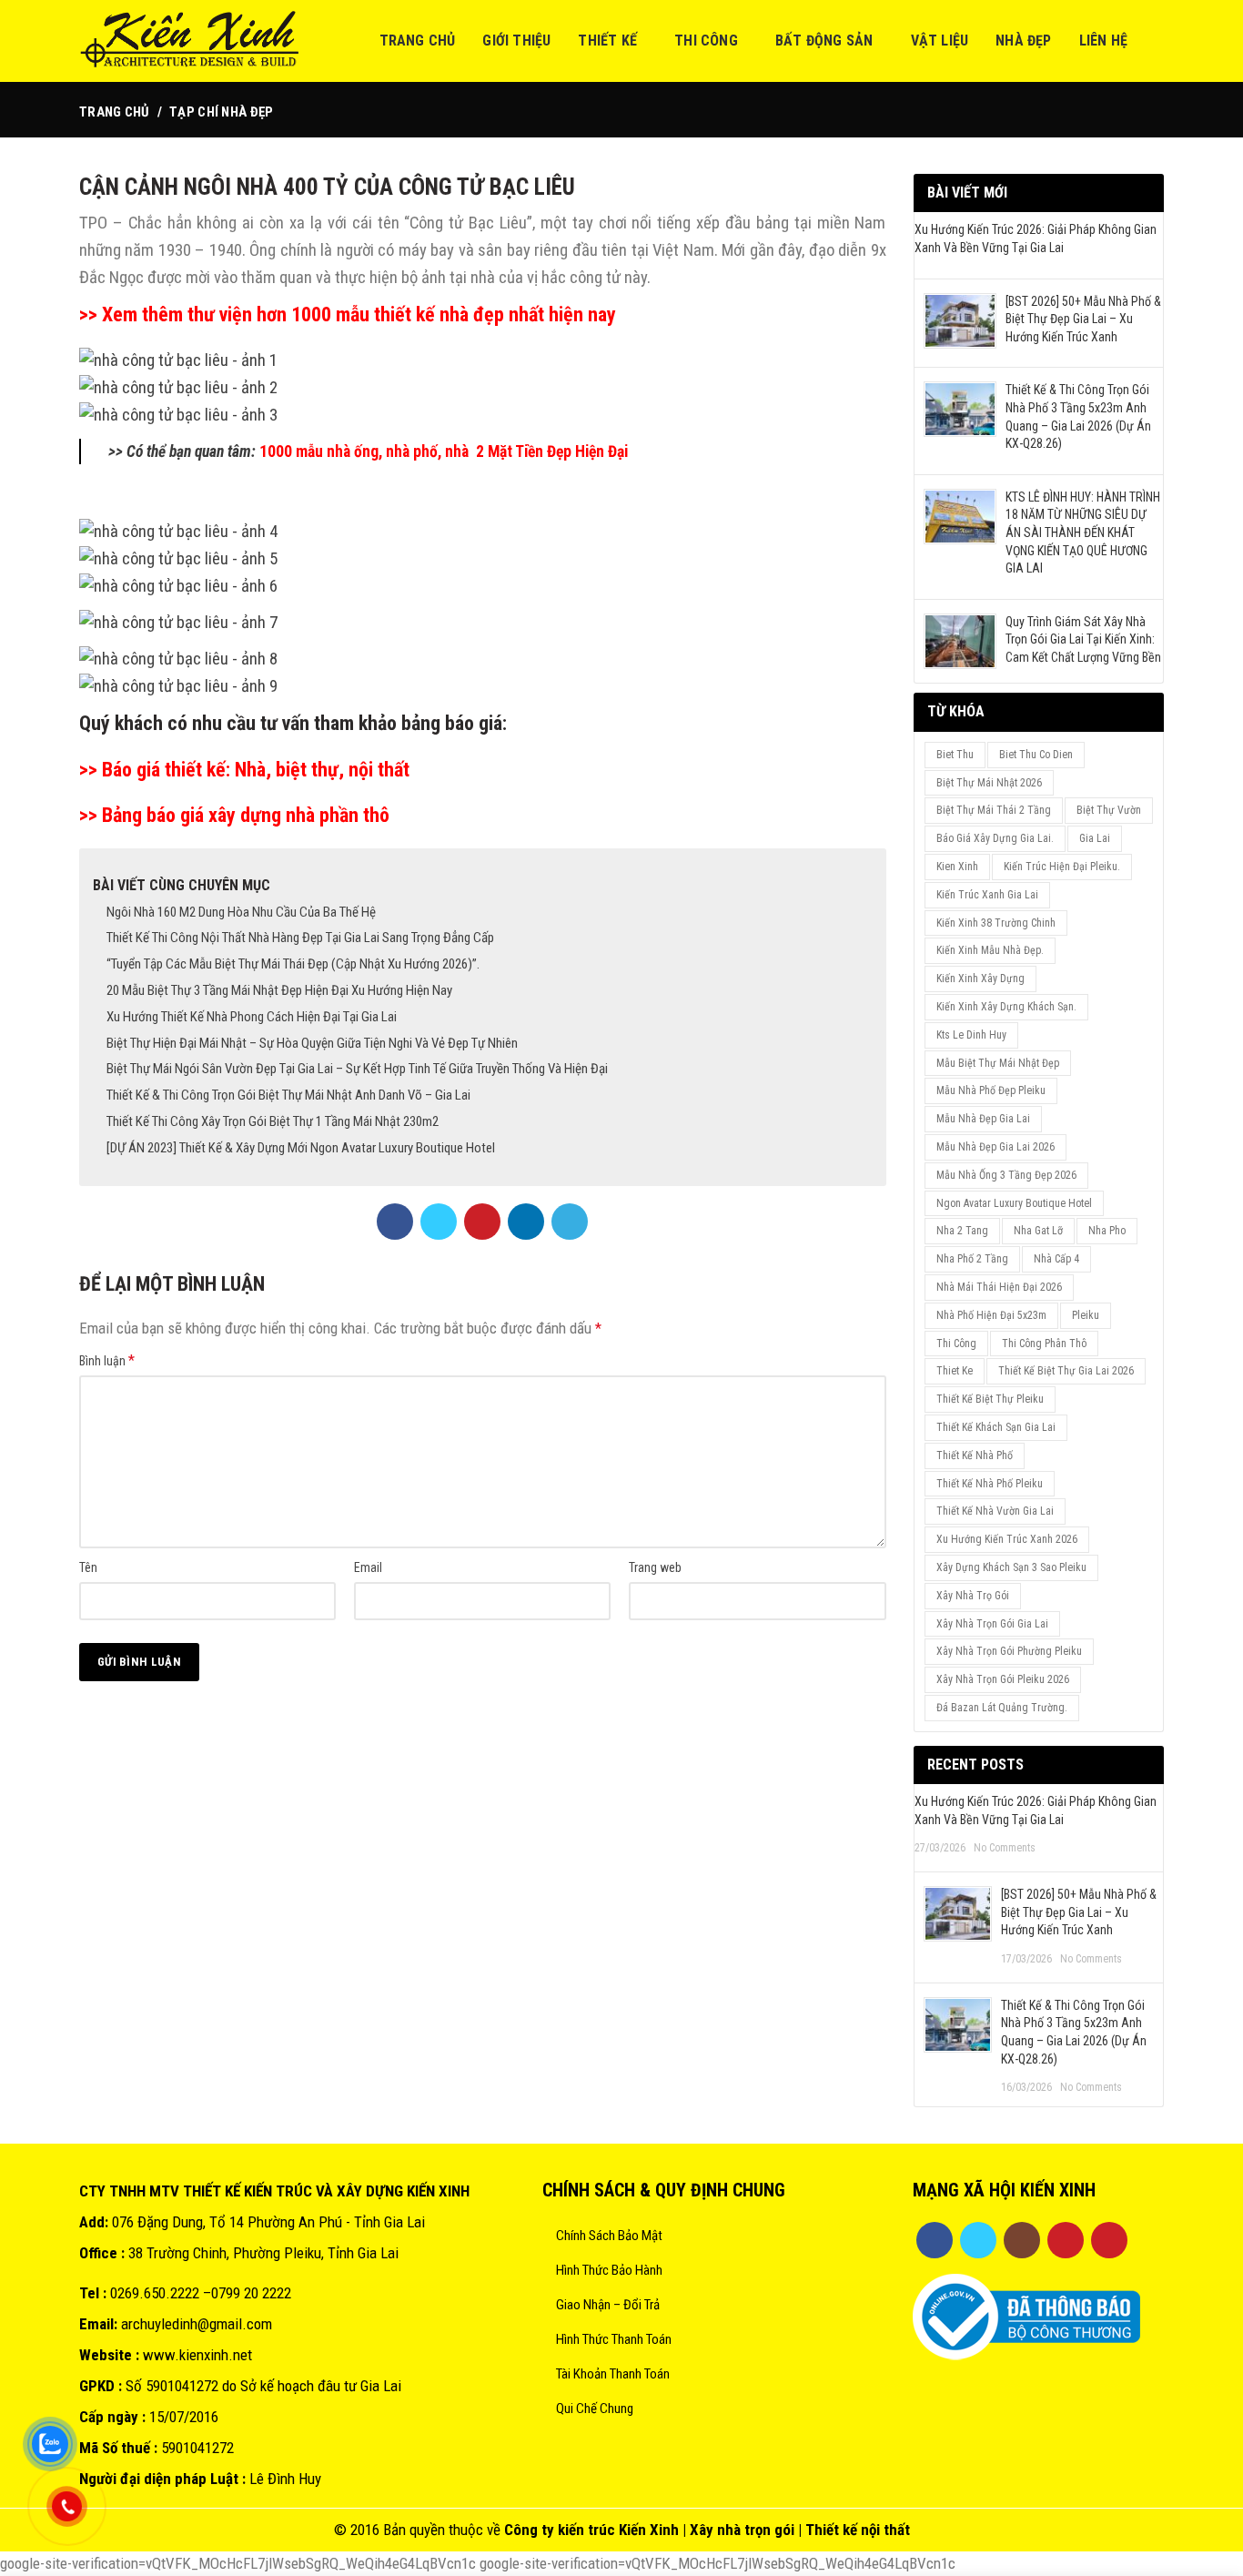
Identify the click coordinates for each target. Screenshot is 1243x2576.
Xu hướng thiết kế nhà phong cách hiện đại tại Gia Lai (252, 1017)
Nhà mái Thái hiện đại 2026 (999, 1287)
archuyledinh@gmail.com (197, 2324)
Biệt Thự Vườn (1109, 810)
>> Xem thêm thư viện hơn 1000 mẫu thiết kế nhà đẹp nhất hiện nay (350, 314)
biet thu (955, 755)
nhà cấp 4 (1056, 1259)
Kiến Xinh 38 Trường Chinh (996, 923)
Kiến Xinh (649, 2530)
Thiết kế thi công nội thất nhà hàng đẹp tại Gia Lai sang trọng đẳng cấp (300, 938)
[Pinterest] (482, 1222)
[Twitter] (439, 1222)
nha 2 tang (962, 1231)
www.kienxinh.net (197, 2355)
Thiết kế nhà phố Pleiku (990, 1484)
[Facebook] (395, 1222)
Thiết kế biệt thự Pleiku (990, 1399)
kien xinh (957, 867)
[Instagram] (1022, 2240)
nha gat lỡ (1038, 1231)
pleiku (1086, 1315)
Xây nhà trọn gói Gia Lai (992, 1624)
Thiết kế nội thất (858, 2530)
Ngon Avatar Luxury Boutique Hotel (1014, 1203)
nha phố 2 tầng (972, 1259)
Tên (88, 1567)
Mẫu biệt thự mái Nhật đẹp (998, 1063)
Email (368, 1567)
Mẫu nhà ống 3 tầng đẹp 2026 (1006, 1175)
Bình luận (107, 1360)
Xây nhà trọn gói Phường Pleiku (1009, 1651)
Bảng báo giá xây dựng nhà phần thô (243, 815)
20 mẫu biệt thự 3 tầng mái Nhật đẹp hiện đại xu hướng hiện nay (279, 990)
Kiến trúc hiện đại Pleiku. (1062, 867)
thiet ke (955, 1371)
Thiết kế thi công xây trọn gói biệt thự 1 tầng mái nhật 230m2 (273, 1121)
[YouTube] (1066, 2240)
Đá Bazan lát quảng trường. (1002, 1708)
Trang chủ (115, 112)
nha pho (1107, 1231)
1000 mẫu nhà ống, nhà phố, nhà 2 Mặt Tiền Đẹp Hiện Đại (445, 451)
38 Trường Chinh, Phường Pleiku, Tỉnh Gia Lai (263, 2253)
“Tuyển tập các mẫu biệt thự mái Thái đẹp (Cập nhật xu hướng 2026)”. (293, 964)
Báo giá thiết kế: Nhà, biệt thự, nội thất (256, 770)
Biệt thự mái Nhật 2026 (989, 783)
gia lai (1095, 838)
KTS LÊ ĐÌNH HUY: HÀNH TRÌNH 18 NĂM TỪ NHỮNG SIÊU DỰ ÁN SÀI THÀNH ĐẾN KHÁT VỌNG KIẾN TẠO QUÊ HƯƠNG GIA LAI (1083, 532)
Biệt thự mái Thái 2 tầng (994, 810)
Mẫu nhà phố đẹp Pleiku (991, 1090)
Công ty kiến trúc (560, 2530)
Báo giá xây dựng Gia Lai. (995, 838)
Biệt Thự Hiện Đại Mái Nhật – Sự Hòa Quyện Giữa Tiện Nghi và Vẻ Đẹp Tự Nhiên (312, 1043)
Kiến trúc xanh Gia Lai (987, 895)
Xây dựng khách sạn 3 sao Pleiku (1011, 1567)
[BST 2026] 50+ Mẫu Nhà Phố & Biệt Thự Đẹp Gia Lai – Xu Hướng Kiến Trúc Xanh (1083, 319)
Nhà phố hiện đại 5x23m (991, 1315)
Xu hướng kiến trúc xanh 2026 (1007, 1539)
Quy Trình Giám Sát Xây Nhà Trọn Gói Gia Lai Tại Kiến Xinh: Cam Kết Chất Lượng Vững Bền (1083, 639)
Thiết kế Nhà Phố (975, 1455)
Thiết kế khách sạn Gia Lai (996, 1427)
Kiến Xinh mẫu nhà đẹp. (990, 950)
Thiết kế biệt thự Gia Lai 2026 (1066, 1371)
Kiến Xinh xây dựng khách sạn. (1006, 1007)
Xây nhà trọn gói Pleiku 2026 (1003, 1679)
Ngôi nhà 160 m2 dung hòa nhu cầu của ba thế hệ (241, 912)
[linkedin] (526, 1222)
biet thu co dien (1036, 755)
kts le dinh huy (971, 1035)
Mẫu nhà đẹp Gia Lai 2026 (995, 1147)
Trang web (655, 1567)
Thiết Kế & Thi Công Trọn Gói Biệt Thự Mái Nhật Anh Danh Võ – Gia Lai (288, 1095)
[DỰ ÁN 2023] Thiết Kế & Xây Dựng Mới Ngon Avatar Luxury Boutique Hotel (301, 1148)
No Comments (1005, 1848)
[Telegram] (570, 1222)
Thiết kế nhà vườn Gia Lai (995, 1511)
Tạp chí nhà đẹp (222, 112)
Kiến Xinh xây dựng (980, 979)
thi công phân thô (1044, 1344)
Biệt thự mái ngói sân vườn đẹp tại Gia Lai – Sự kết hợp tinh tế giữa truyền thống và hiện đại (357, 1069)
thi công (956, 1344)
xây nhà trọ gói (973, 1596)
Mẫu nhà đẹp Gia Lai (983, 1119)
